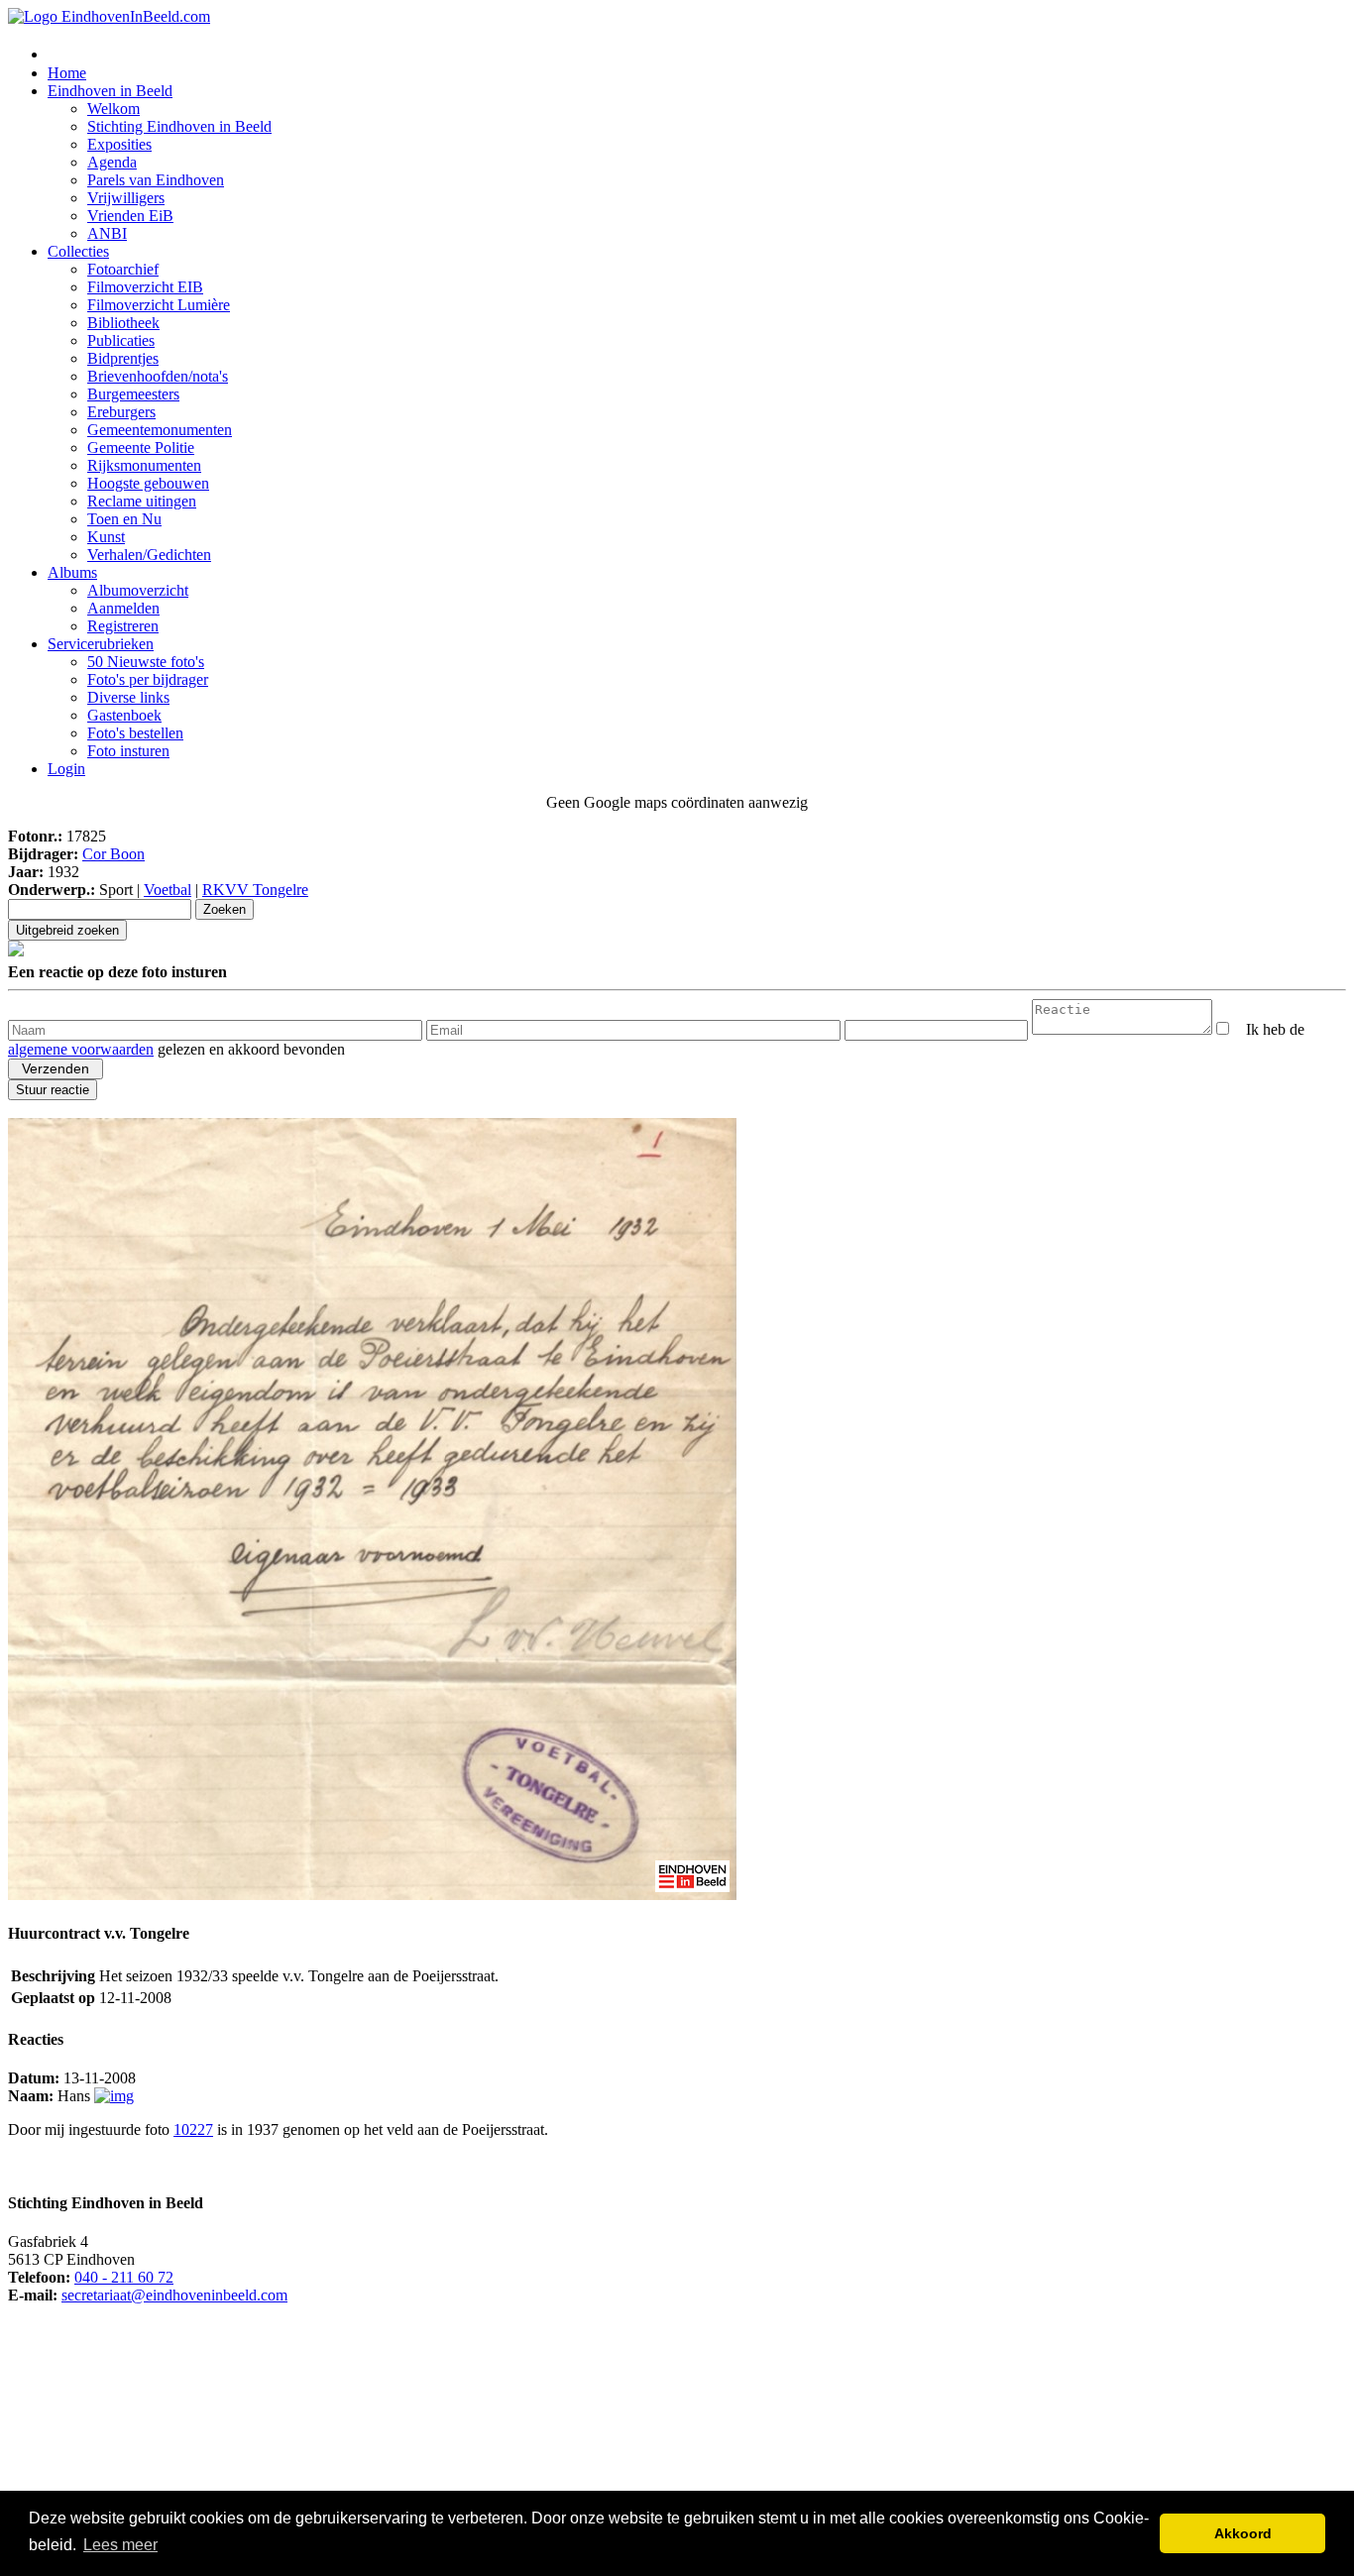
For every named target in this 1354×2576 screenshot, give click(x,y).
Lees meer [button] (120, 2545)
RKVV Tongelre (255, 890)
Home (67, 73)
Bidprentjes (123, 358)
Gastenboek (124, 715)
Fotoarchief (123, 269)
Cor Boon (113, 854)
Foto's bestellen (135, 733)
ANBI (107, 233)
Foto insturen (128, 751)
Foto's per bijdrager (148, 679)
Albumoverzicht (138, 590)
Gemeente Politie (141, 448)
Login (66, 769)
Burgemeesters (133, 394)
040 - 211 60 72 (124, 2277)
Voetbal (168, 890)
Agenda (112, 162)
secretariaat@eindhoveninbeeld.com (174, 2295)
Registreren (123, 626)
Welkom (113, 109)
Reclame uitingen (142, 501)
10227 (193, 2129)
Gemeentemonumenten (160, 430)
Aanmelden (123, 608)
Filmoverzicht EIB (145, 287)
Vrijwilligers (126, 198)
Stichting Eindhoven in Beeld (179, 126)
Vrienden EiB (130, 216)
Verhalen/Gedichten (149, 555)
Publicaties (121, 340)
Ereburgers (121, 412)
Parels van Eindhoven (156, 180)
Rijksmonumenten (144, 465)
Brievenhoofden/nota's (158, 376)
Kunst (106, 537)
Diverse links (128, 697)
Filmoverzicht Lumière (159, 305)
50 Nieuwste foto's (146, 662)
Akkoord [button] (1243, 2533)
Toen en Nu (124, 519)
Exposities (119, 144)
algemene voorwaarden (81, 1049)
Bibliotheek (123, 323)
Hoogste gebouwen (148, 483)
